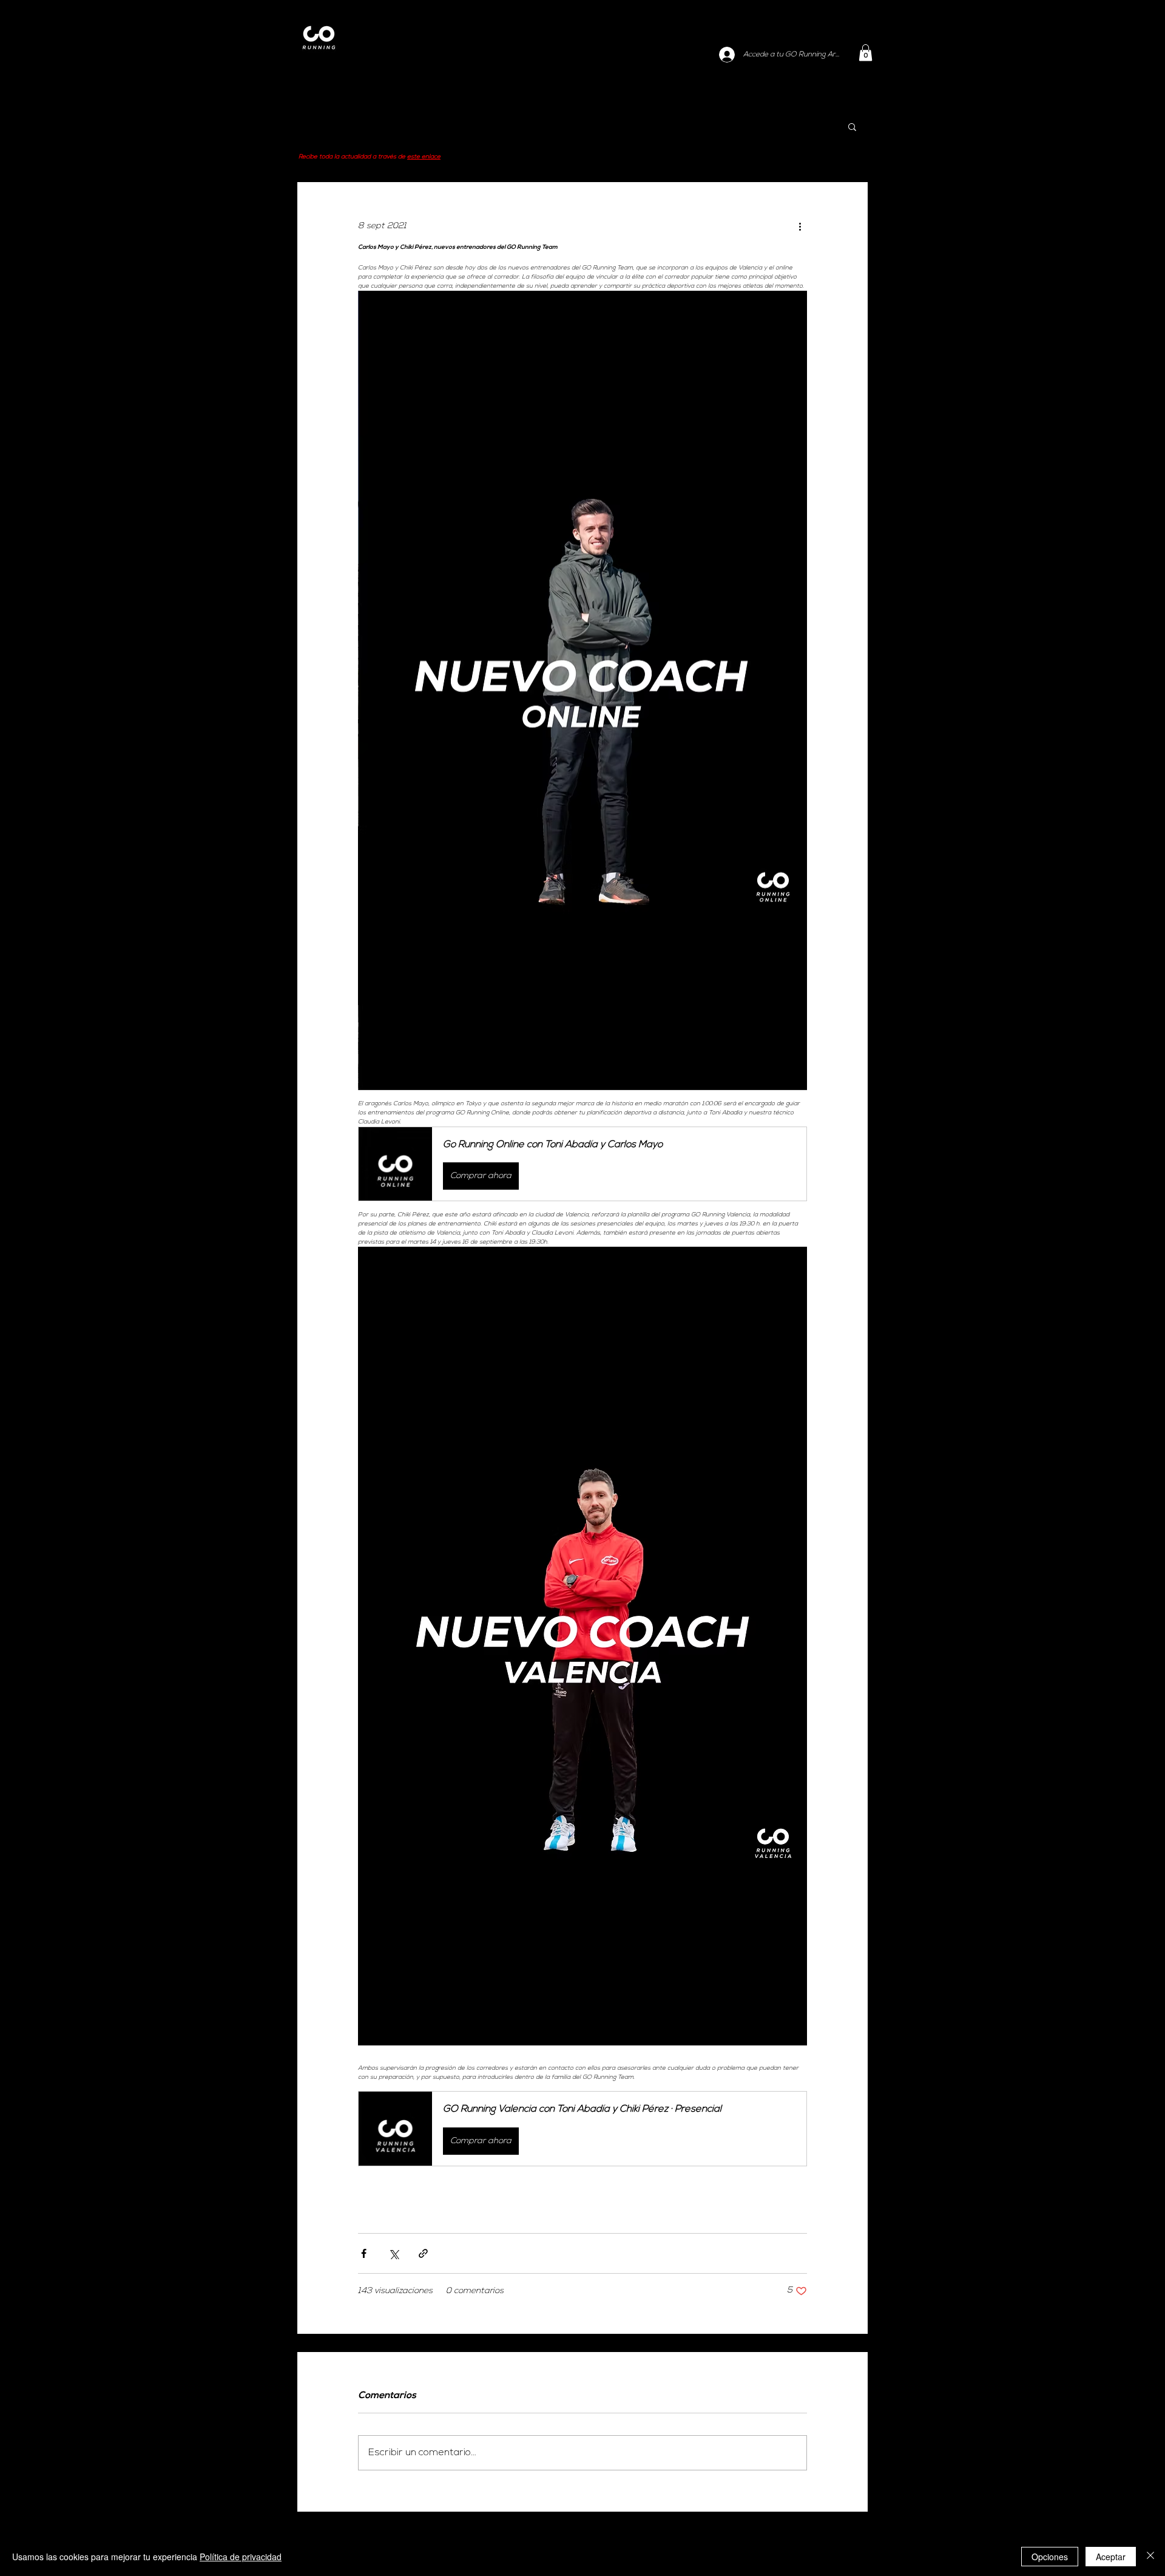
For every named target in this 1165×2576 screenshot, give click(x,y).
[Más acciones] (800, 226)
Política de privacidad (241, 2557)
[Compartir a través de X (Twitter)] (393, 2253)
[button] (866, 53)
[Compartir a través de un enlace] (423, 2253)
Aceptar (1111, 2557)
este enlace (424, 157)
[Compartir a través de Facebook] (364, 2253)
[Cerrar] (1150, 2557)
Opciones (1050, 2557)
